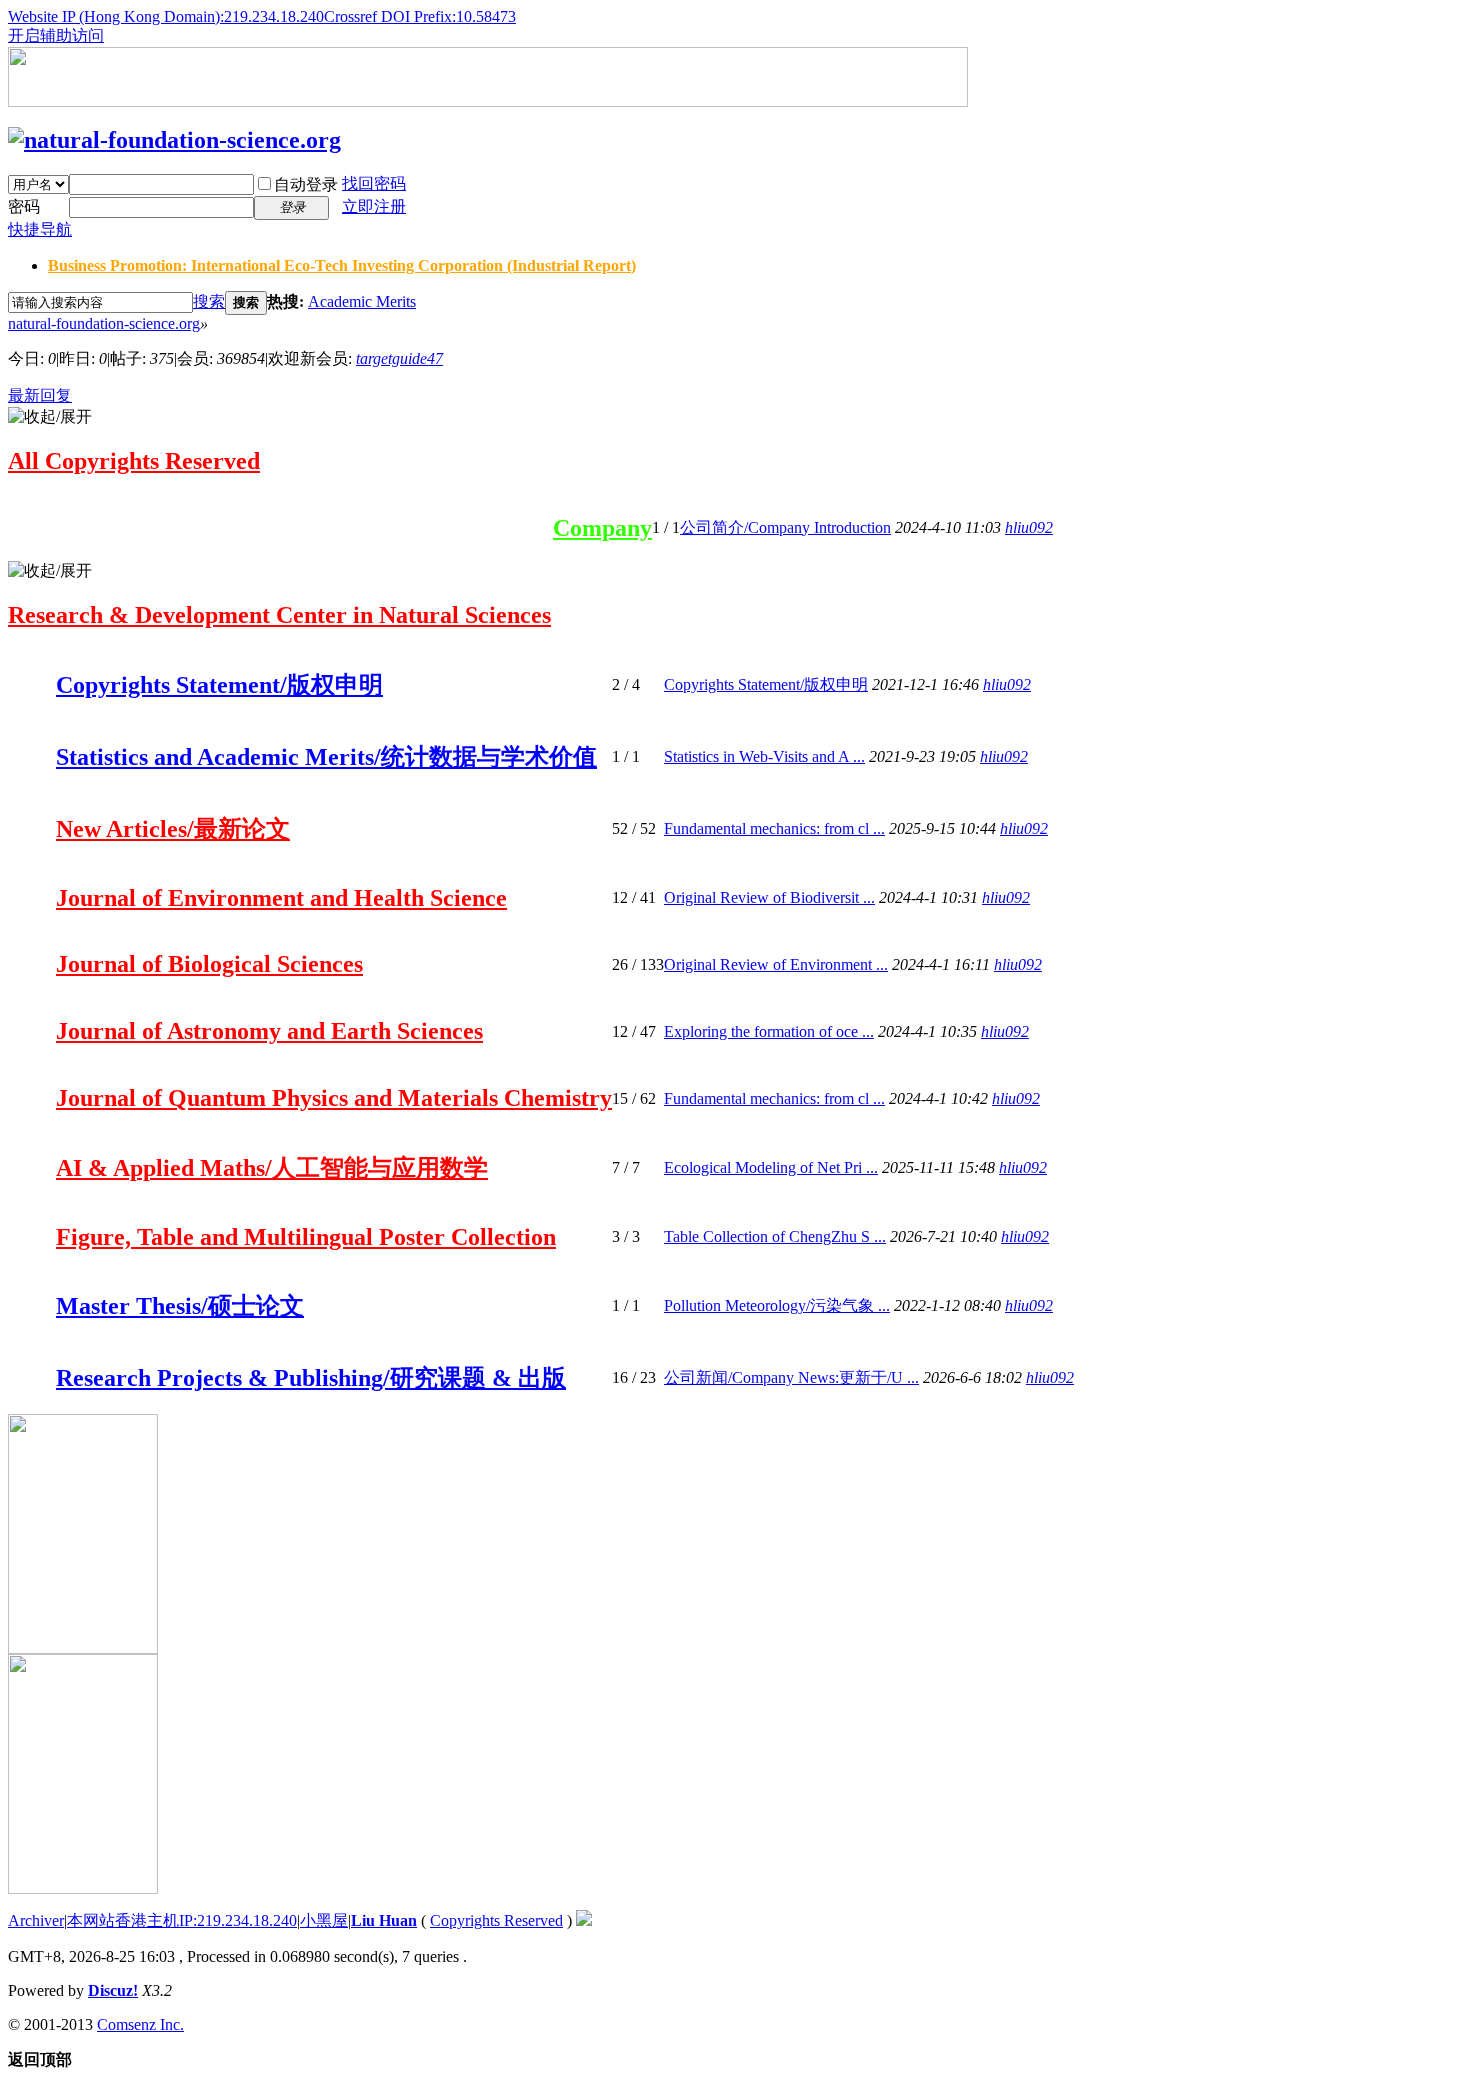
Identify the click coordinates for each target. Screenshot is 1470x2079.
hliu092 (1029, 527)
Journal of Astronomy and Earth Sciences (269, 1031)
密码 (24, 206)
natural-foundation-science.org (104, 323)
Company (602, 528)
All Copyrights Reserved (134, 461)
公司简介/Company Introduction (785, 527)
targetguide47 (399, 358)
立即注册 (374, 206)
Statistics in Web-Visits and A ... (764, 756)
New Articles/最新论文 (173, 829)
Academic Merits (362, 301)
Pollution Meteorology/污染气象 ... (777, 1305)
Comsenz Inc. (140, 2024)
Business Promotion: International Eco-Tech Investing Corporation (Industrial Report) (342, 265)
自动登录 (306, 184)
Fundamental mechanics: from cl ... (774, 828)
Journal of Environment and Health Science (281, 898)
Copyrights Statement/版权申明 (219, 685)
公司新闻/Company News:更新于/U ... (791, 1377)
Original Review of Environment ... (776, 964)
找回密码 (374, 183)
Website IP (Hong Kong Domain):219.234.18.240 (166, 16)
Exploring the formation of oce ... (769, 1031)
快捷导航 (40, 229)
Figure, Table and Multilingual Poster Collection (306, 1237)
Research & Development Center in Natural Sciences (279, 615)
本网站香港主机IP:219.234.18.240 (182, 1920)
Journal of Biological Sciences (209, 964)
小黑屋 (324, 1920)
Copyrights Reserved (496, 1920)
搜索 (209, 301)
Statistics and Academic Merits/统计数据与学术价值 (326, 757)
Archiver (36, 1920)
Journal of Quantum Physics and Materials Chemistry (334, 1098)
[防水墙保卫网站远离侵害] (584, 1920)
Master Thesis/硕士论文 (180, 1306)
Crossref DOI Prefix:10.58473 (420, 16)
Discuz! (113, 1990)
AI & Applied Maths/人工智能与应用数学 (272, 1168)
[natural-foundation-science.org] (174, 140)
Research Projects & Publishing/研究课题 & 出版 (311, 1378)
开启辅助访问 (56, 35)
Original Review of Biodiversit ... (769, 897)
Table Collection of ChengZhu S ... (775, 1236)
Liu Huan (384, 1920)
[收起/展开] (50, 417)
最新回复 (40, 395)
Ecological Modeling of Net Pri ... (771, 1167)
